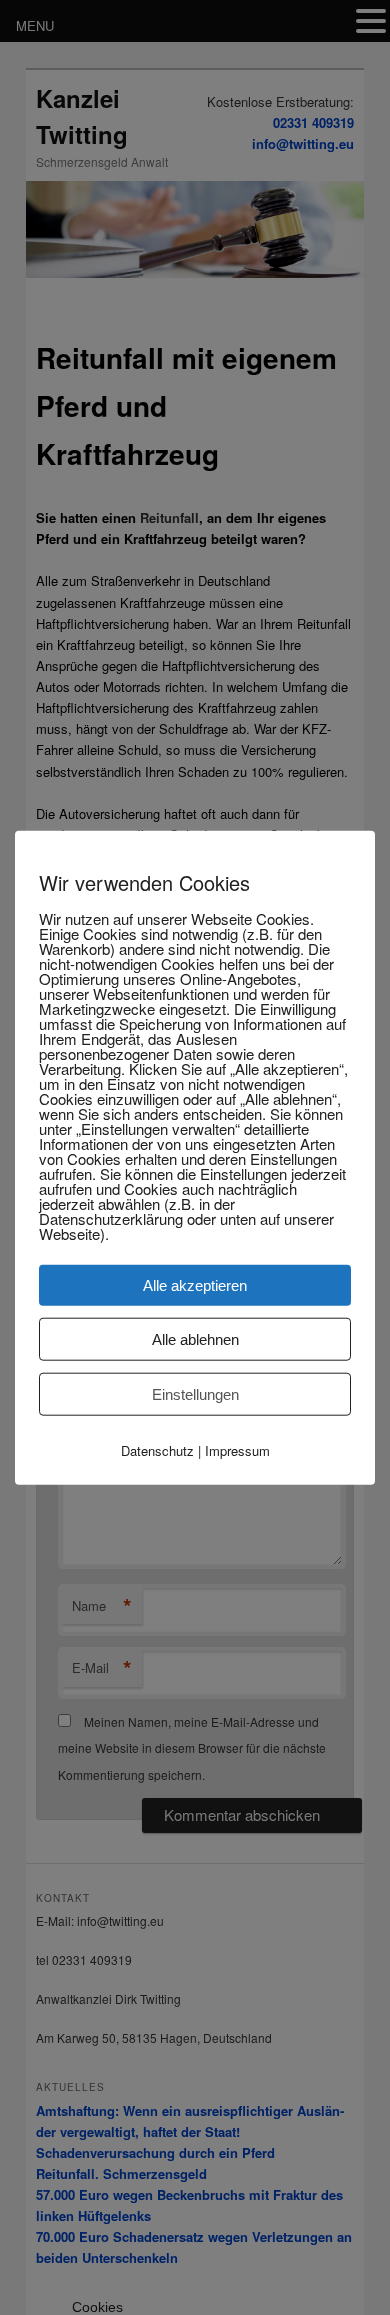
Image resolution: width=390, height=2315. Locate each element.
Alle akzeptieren (195, 1285)
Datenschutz (157, 1450)
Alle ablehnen (195, 1339)
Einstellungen (195, 1394)
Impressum (237, 1450)
